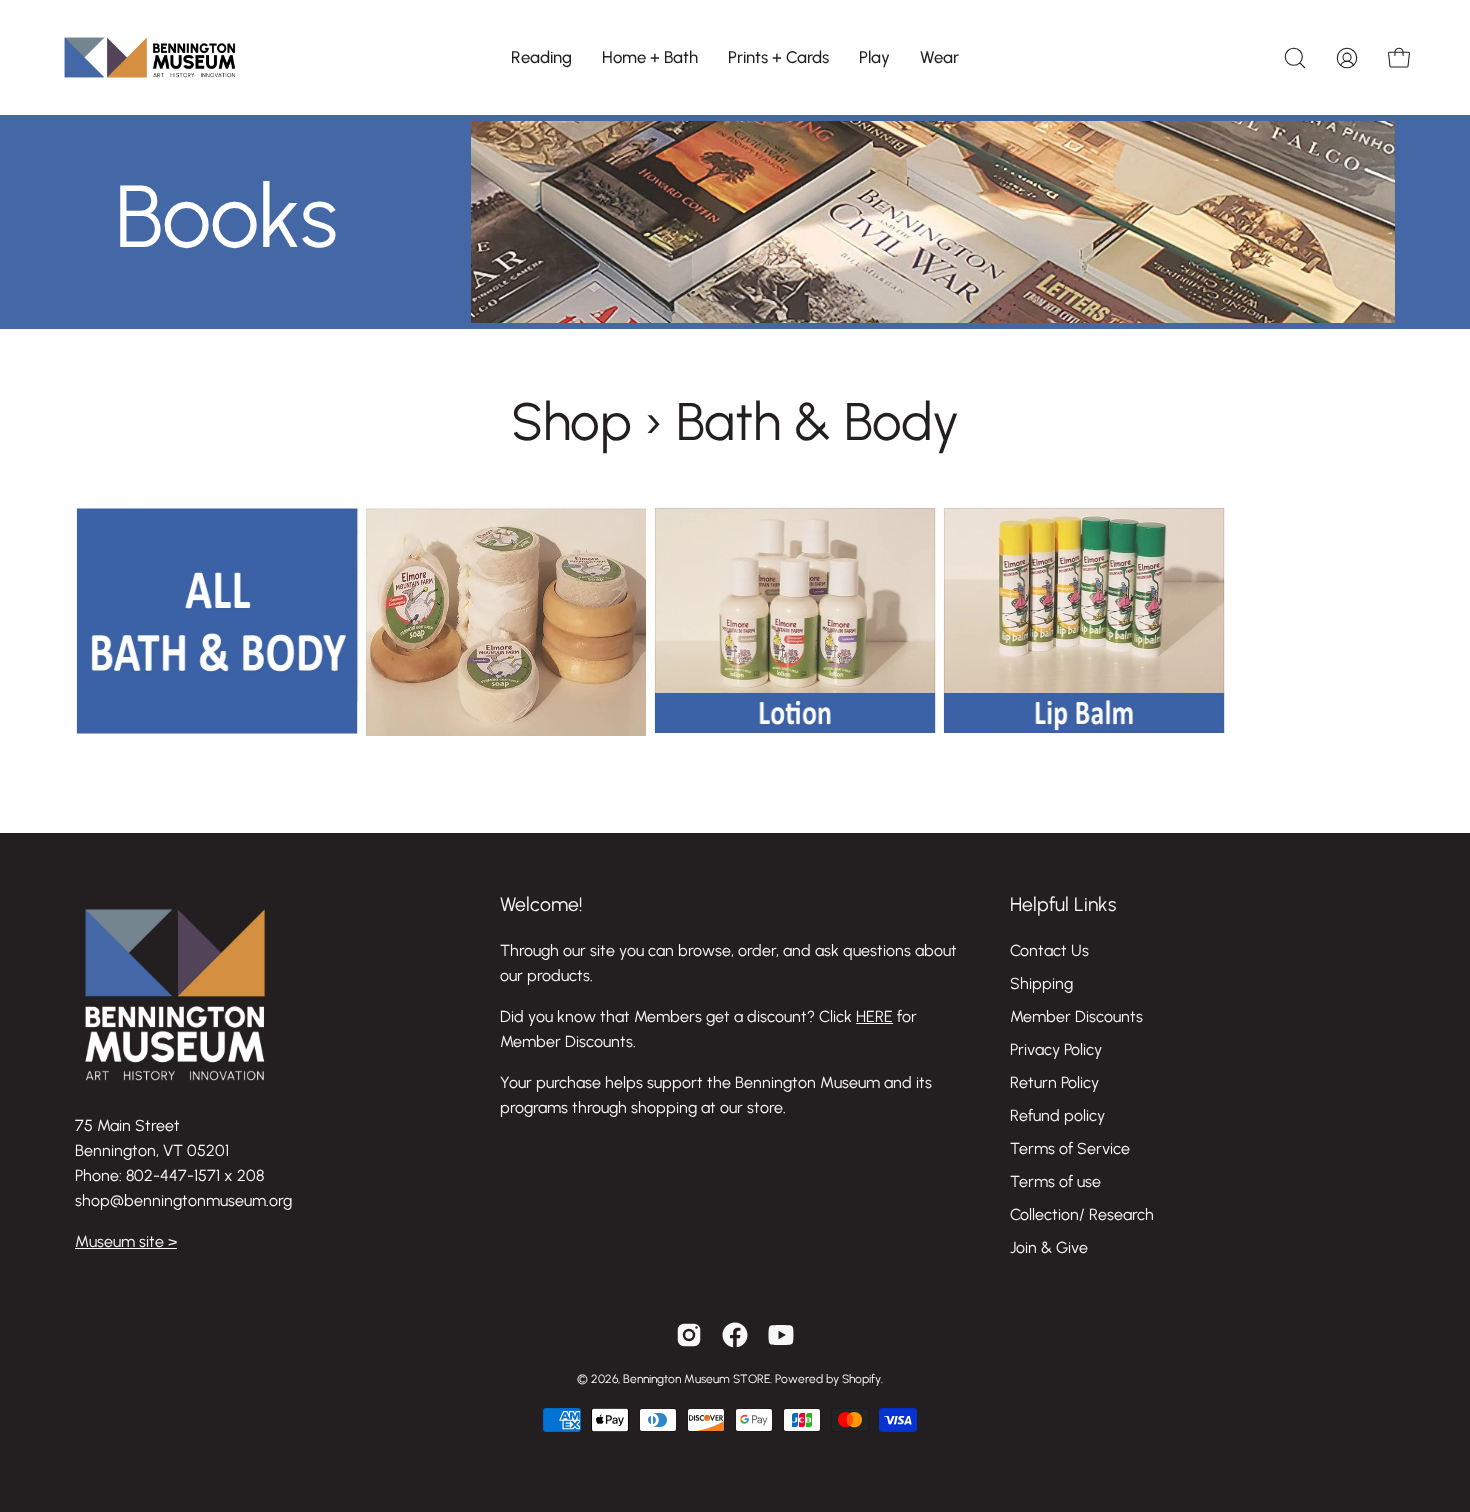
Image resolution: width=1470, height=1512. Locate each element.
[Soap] (506, 730)
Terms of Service (1070, 1148)
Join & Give (1049, 1247)
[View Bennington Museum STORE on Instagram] (689, 1335)
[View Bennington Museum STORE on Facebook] (735, 1335)
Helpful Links (1063, 904)
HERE (874, 1016)
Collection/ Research (1082, 1214)
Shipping (1041, 983)
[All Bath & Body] (217, 730)
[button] (541, 57)
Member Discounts (1076, 1016)
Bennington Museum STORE (696, 1379)
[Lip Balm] (1084, 730)
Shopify (861, 1379)
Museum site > (126, 1241)
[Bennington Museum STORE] (150, 57)
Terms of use (1055, 1181)
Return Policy (1054, 1082)
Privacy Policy (1056, 1049)
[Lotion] (795, 730)
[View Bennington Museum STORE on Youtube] (781, 1335)
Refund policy (1057, 1115)
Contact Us (1049, 950)
